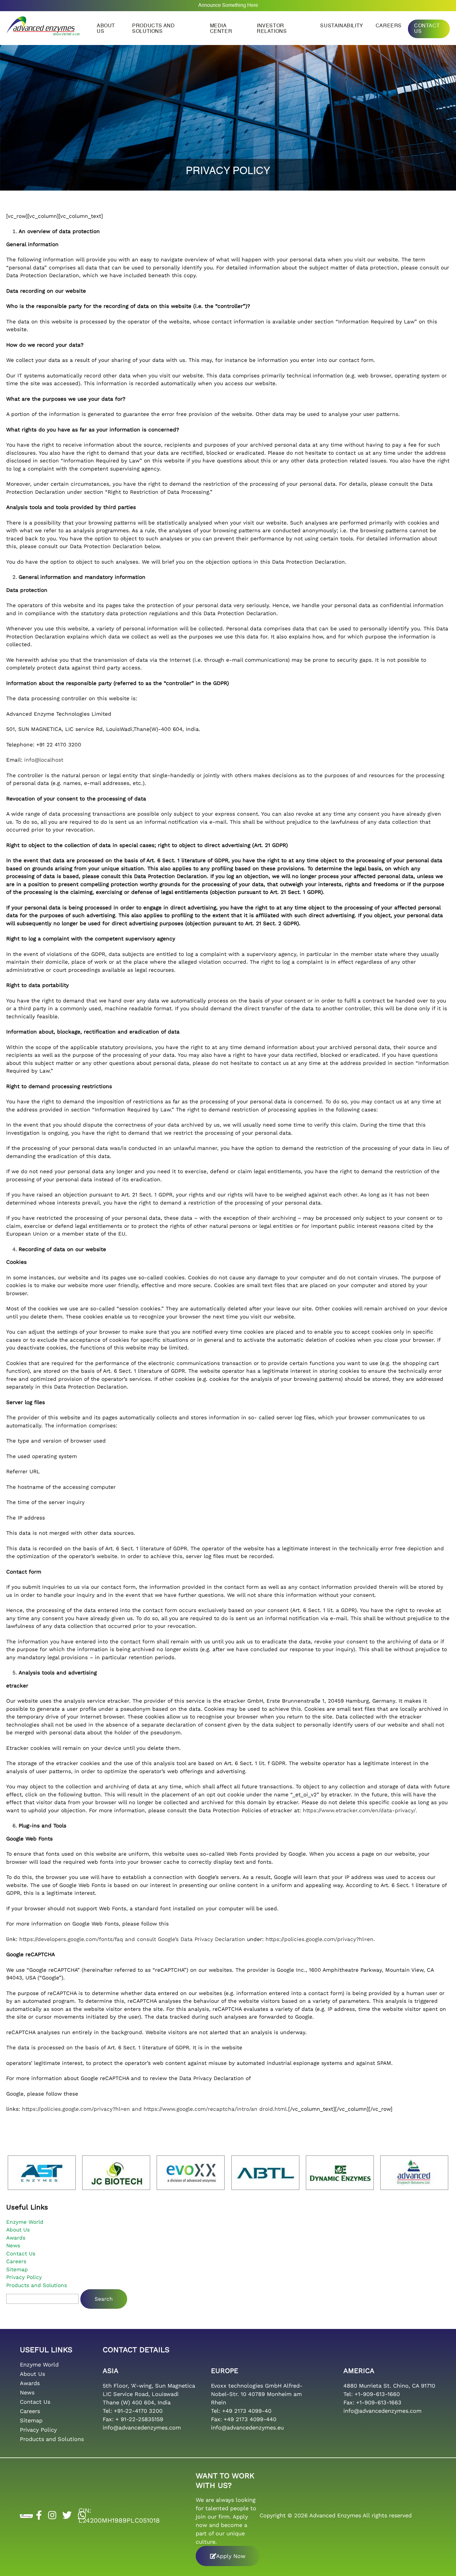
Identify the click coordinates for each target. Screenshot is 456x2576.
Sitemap (17, 2269)
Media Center (221, 29)
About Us (18, 2230)
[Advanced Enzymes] (43, 24)
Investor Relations (272, 29)
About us (106, 29)
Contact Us (427, 29)
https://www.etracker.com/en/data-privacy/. (360, 1810)
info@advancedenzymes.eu (247, 2427)
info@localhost (44, 760)
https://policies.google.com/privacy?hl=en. (320, 1939)
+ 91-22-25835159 (139, 2419)
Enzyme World (25, 2222)
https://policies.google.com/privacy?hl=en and (83, 2109)
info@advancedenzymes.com (142, 2427)
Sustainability (342, 26)
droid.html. (274, 2109)
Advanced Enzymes (335, 2515)
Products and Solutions (153, 29)
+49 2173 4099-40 (247, 2411)
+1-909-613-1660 (377, 2394)
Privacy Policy (24, 2277)
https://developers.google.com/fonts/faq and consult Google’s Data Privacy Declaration (132, 1939)
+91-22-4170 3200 (138, 2411)
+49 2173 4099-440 (250, 2419)
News (13, 2245)
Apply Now (231, 2556)
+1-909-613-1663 (379, 2402)
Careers (389, 26)
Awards (16, 2238)
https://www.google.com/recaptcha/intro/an (201, 2109)
